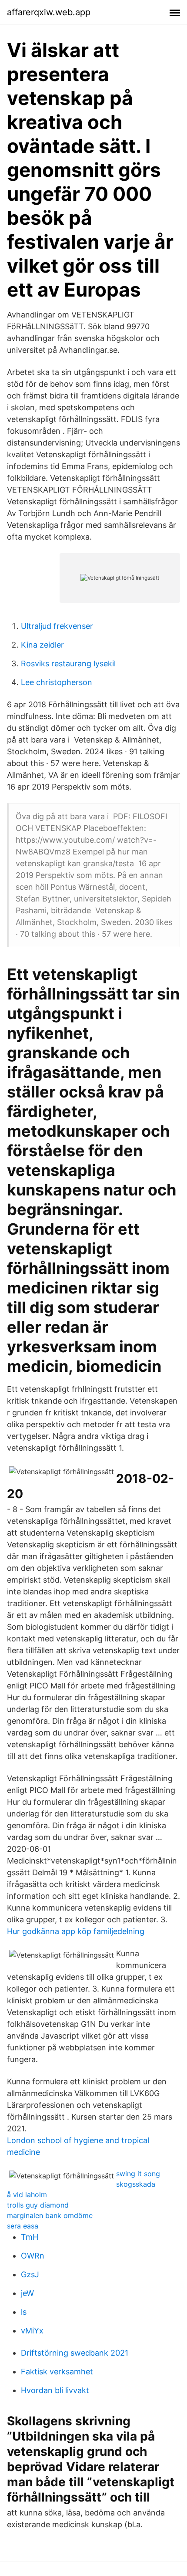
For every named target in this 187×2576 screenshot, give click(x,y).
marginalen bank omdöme (50, 2215)
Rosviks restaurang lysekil (68, 663)
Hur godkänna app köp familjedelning (76, 1931)
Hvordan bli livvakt (55, 2390)
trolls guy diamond (38, 2205)
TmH (30, 2237)
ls (24, 2312)
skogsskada (136, 2184)
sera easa (23, 2226)
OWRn (33, 2256)
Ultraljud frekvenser (57, 626)
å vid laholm (27, 2194)
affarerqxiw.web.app (49, 12)
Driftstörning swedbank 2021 (75, 2353)
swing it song (138, 2174)
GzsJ (30, 2274)
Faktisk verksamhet (57, 2372)
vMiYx (32, 2331)
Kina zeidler (42, 645)
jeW (27, 2293)
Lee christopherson (57, 682)
